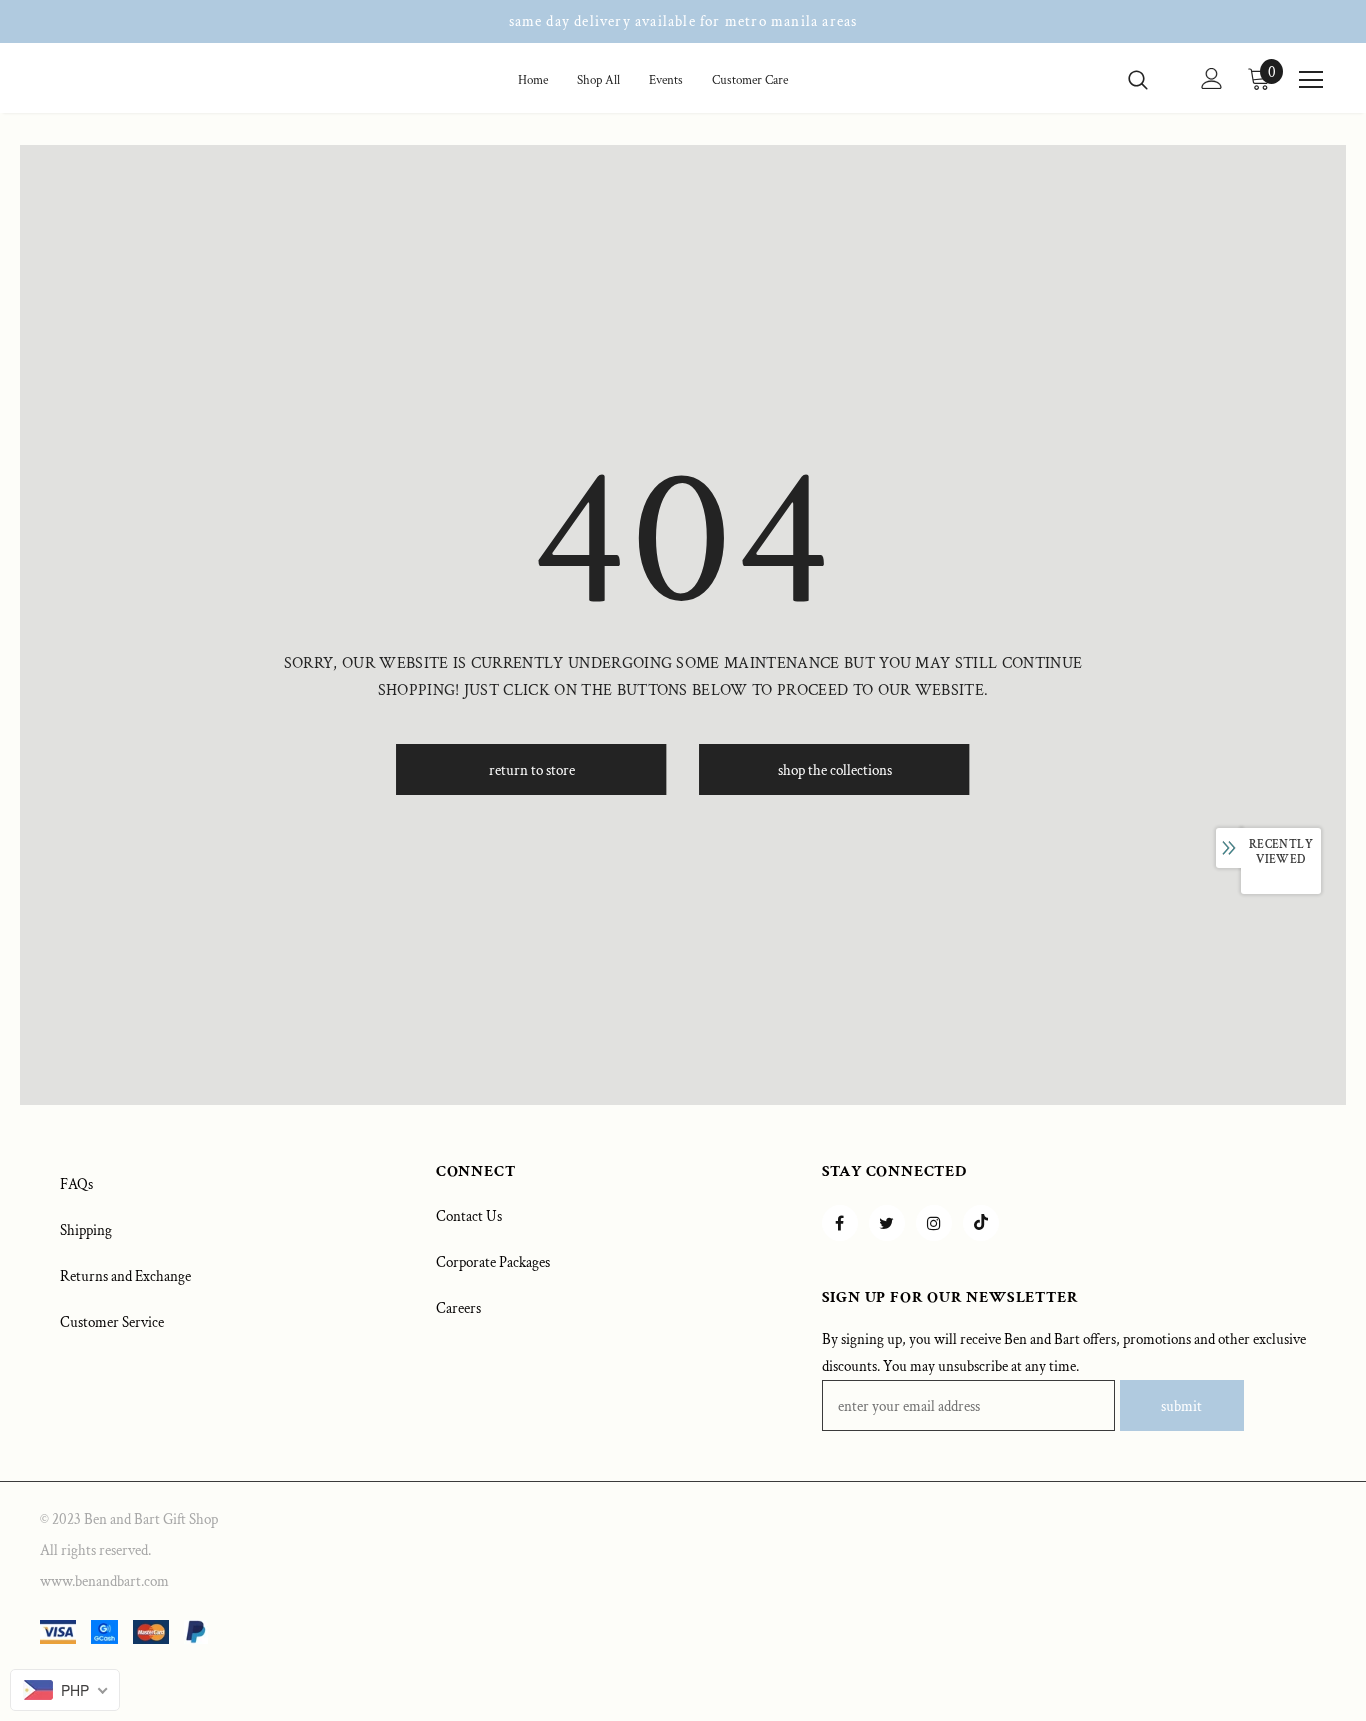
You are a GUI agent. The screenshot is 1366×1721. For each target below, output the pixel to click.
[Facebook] (840, 1223)
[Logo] (113, 82)
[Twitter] (887, 1223)
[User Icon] (1212, 78)
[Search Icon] (1150, 79)
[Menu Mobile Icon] (1311, 80)
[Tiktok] (981, 1223)
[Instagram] (934, 1223)
